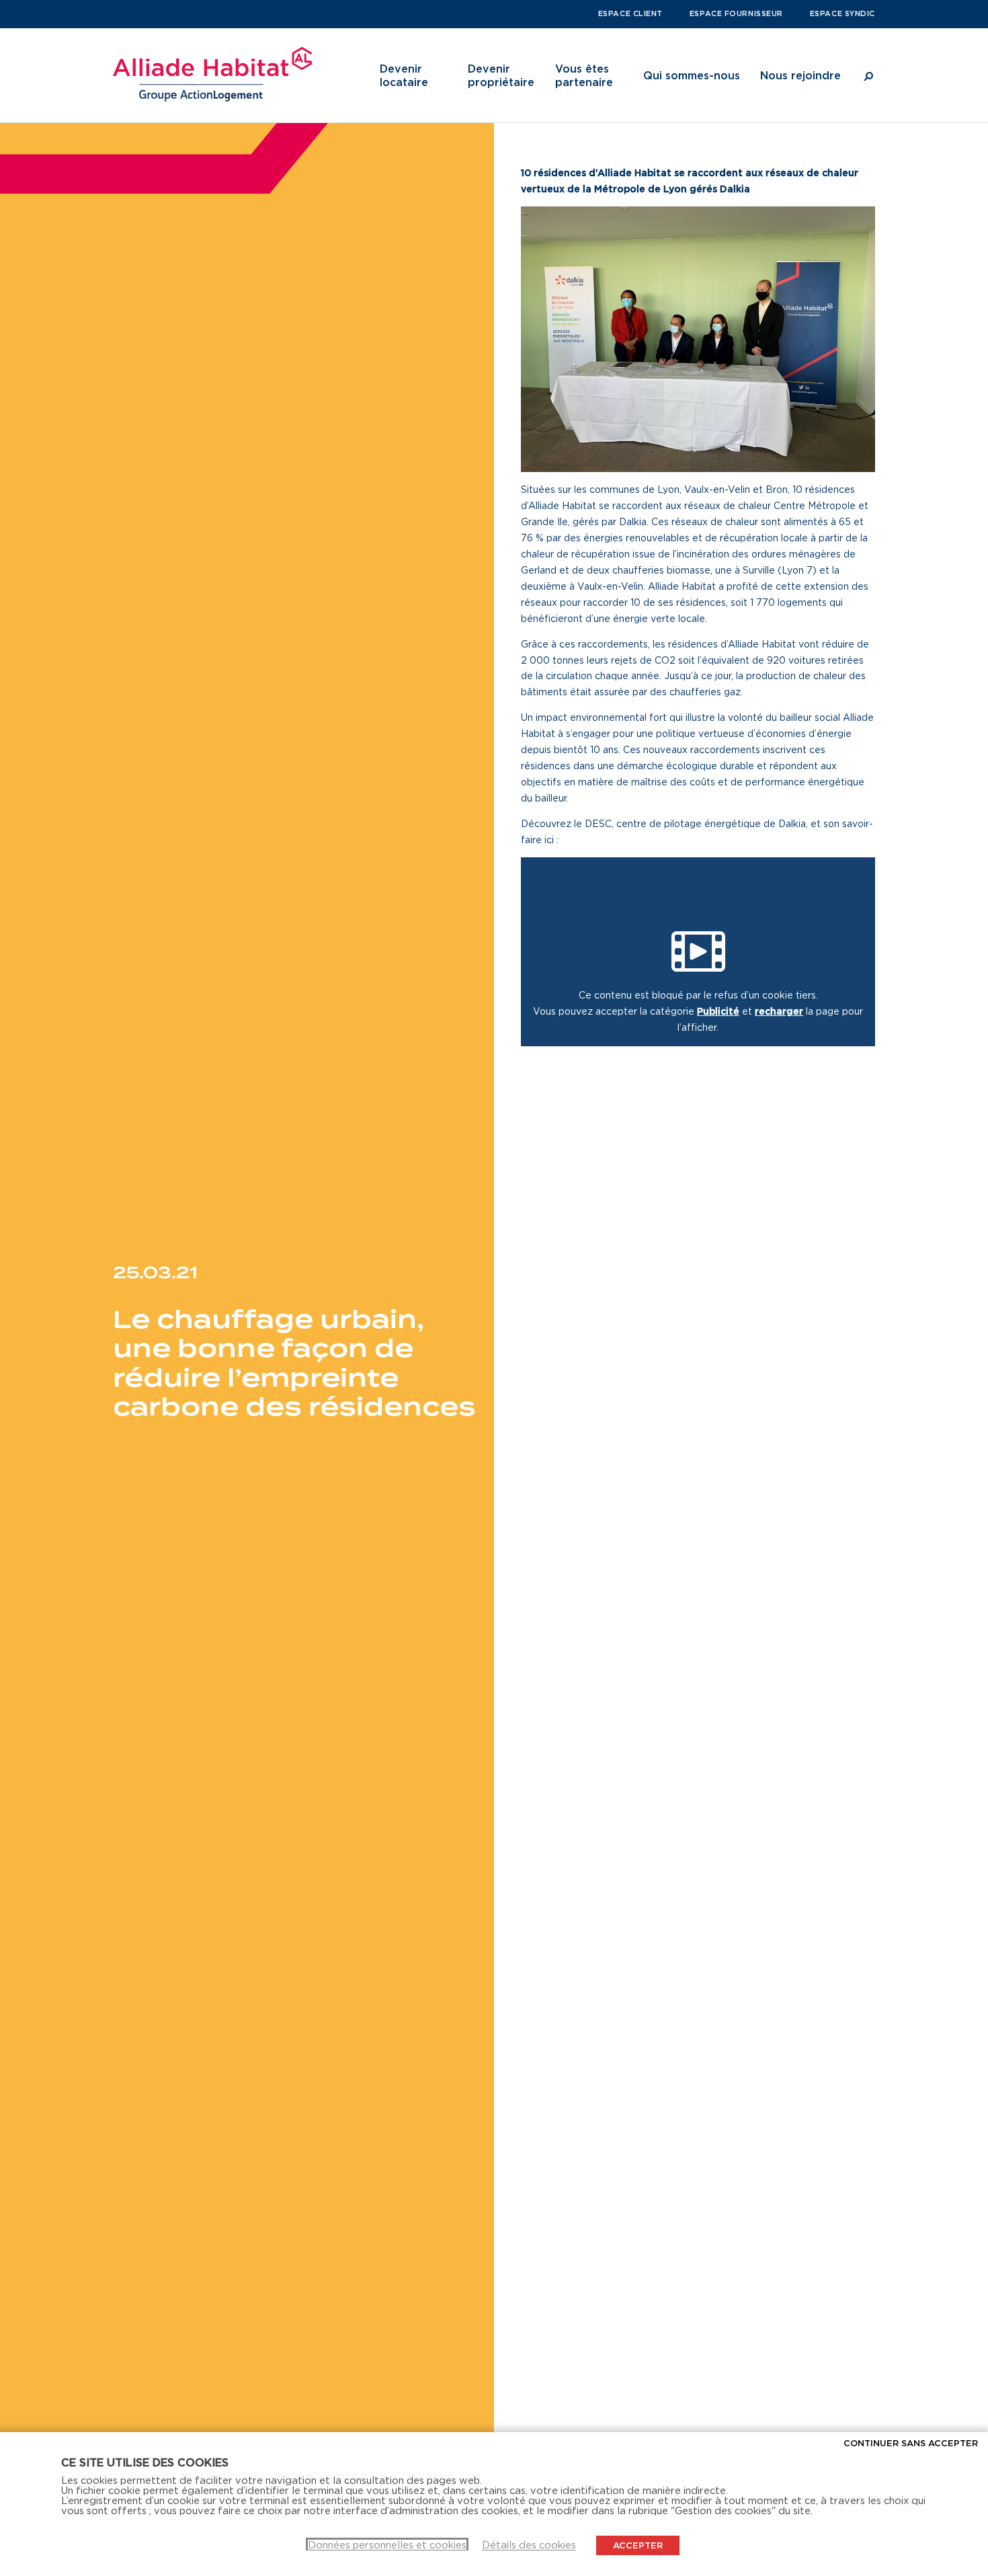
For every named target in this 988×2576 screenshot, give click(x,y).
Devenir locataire (404, 75)
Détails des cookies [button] (529, 2545)
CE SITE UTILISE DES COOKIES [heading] (145, 2462)
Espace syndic (842, 13)
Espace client (630, 13)
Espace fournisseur (736, 13)
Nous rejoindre (800, 75)
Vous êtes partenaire (584, 75)
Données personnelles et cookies (387, 2545)
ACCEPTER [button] (638, 2545)
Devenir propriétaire (501, 75)
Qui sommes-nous (692, 75)
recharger (779, 1011)
